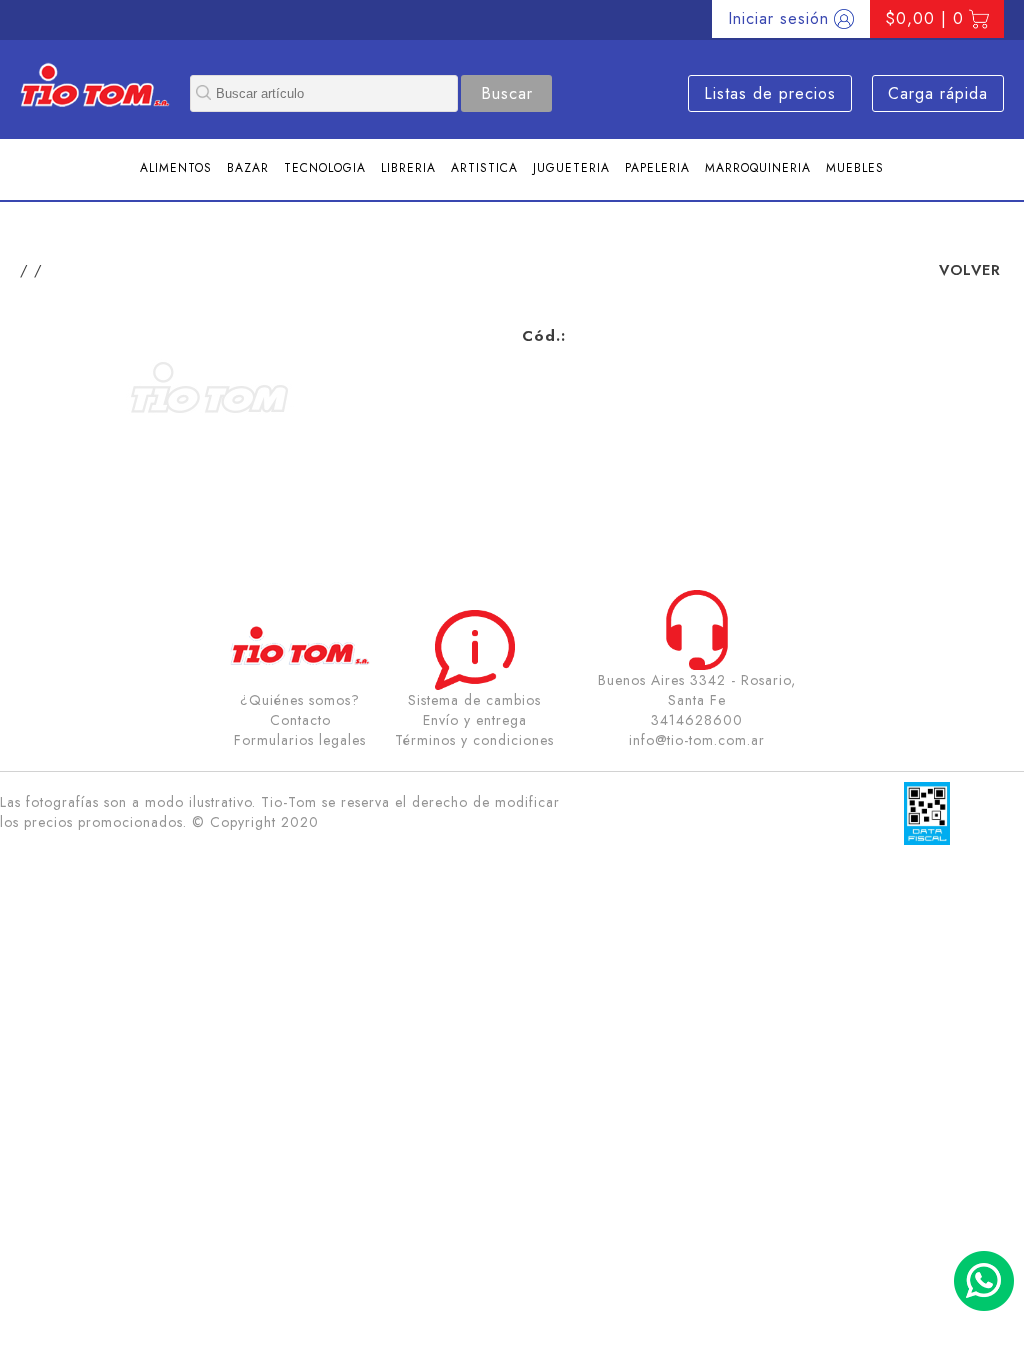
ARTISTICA (484, 168)
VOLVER (970, 269)
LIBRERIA (408, 168)
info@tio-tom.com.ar (697, 740)
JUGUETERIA (571, 168)
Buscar (507, 93)
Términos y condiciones (474, 740)
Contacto (300, 720)
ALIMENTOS (176, 168)
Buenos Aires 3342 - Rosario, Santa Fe (697, 690)
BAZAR (248, 168)
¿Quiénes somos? (300, 700)
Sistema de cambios (474, 700)
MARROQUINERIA (758, 168)
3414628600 (697, 720)
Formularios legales (300, 740)
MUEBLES (855, 168)
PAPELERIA (657, 168)
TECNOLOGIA (325, 168)
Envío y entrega (475, 720)
